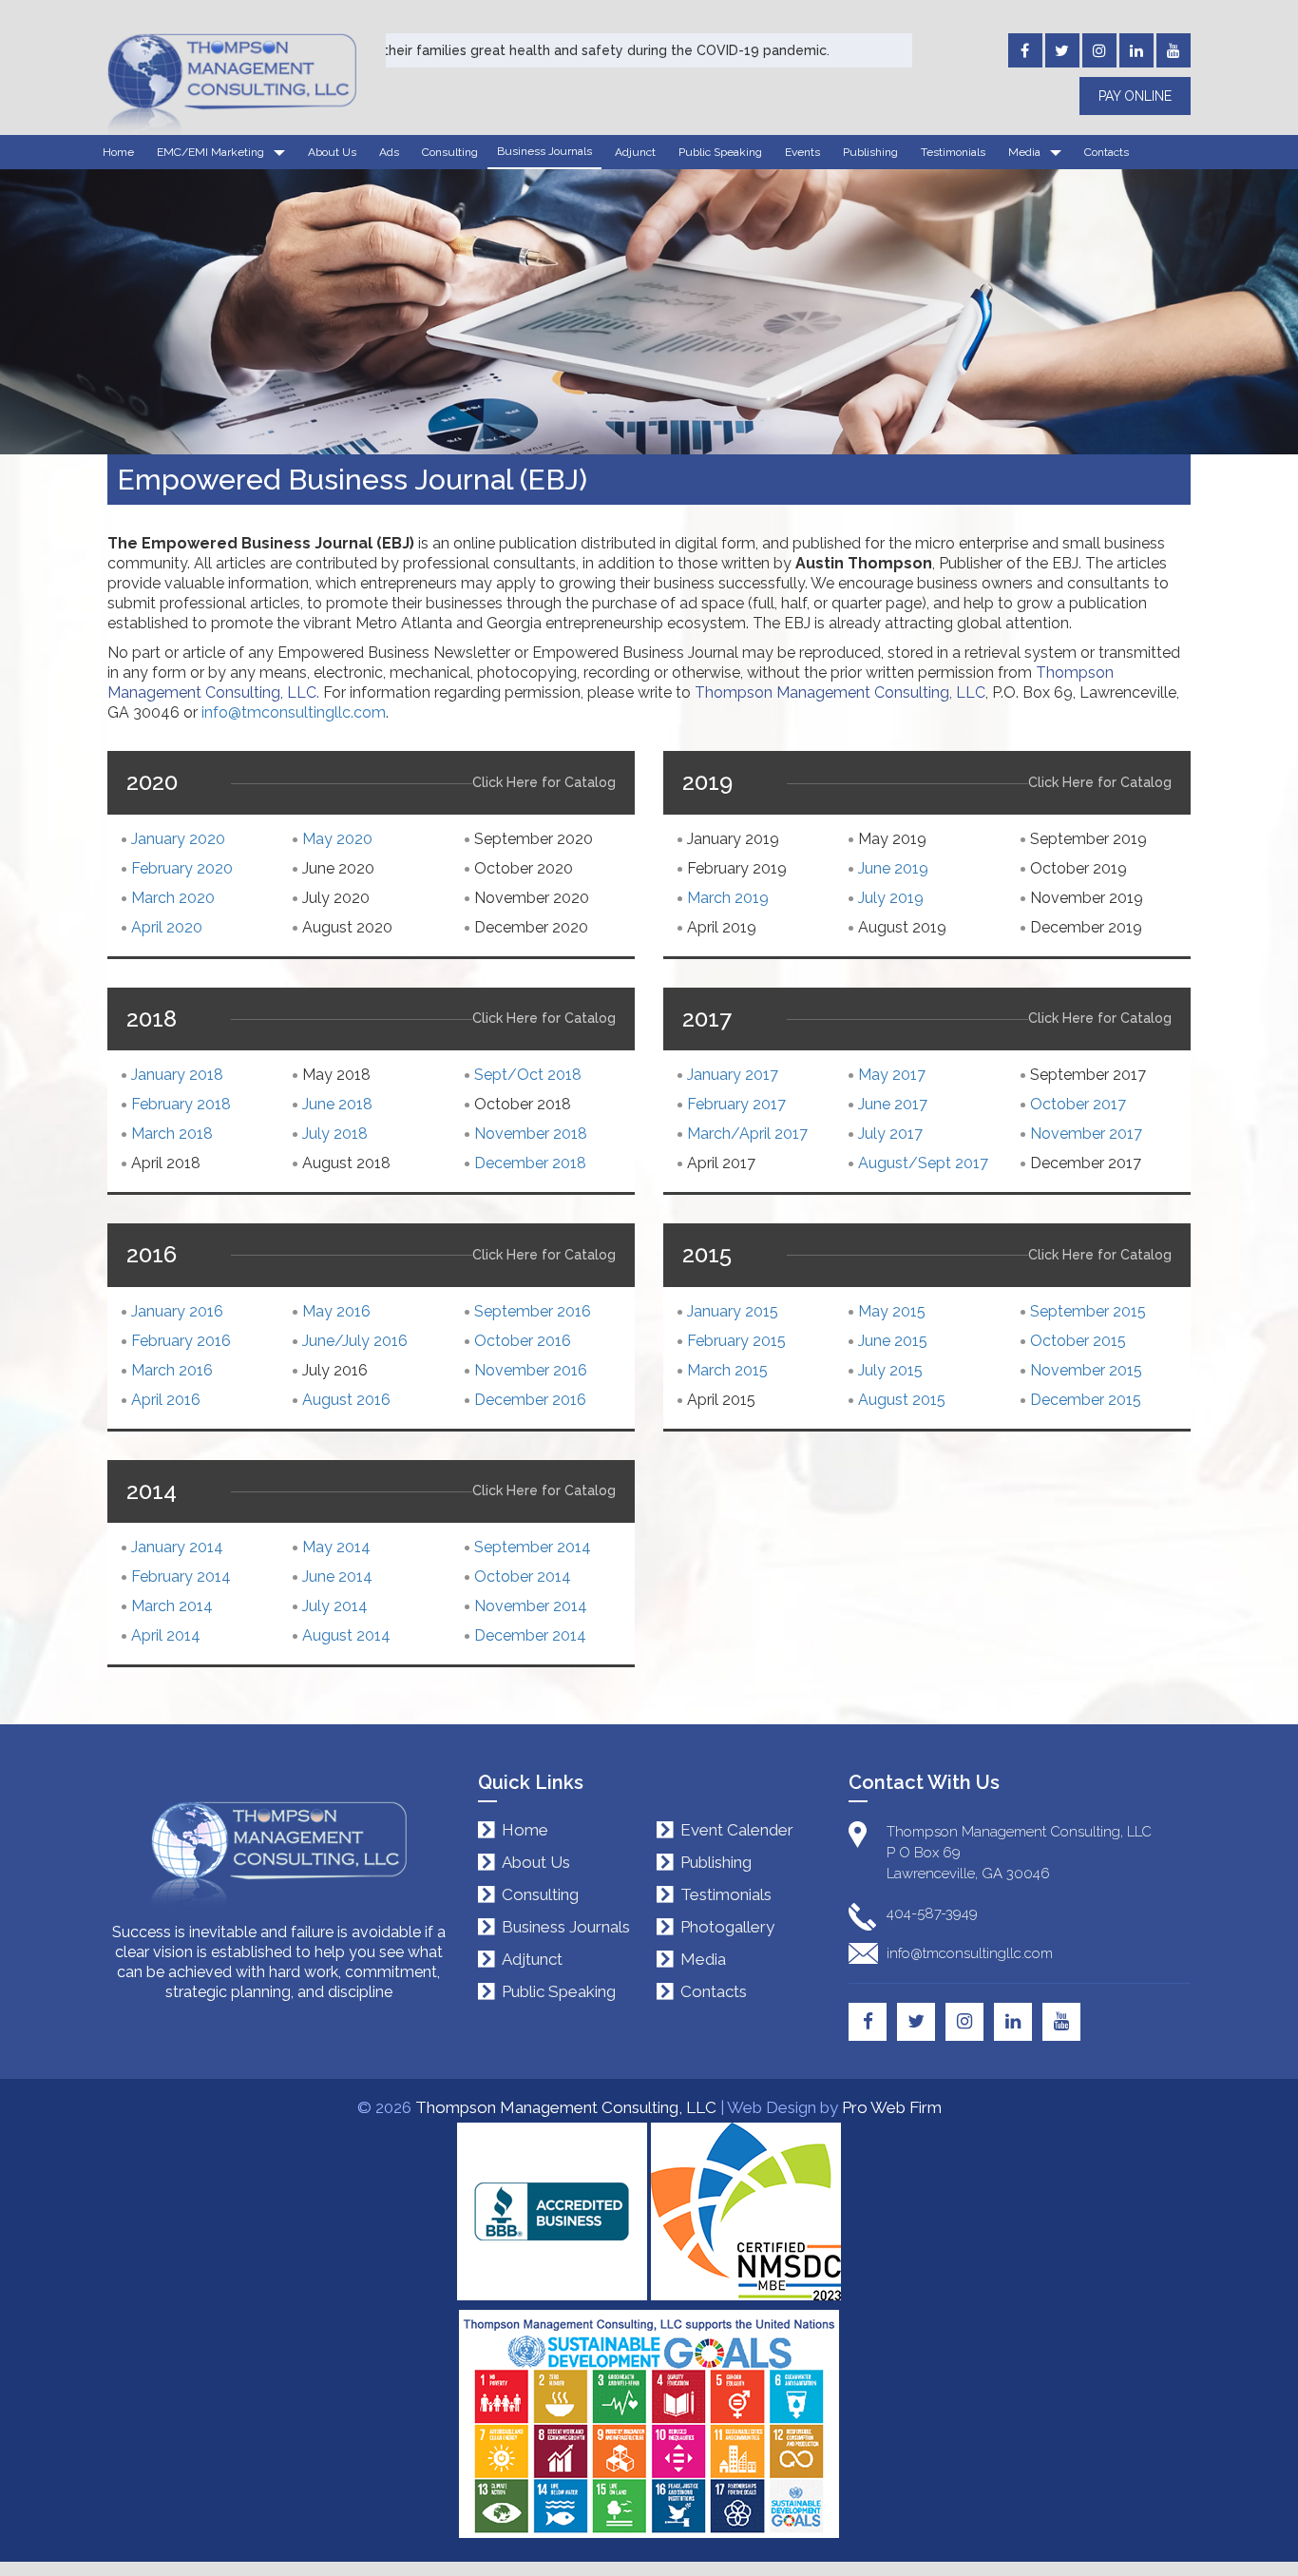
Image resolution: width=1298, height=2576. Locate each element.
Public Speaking (720, 152)
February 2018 (181, 1104)
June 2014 (337, 1576)
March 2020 (173, 898)
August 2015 (902, 1400)
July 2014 (335, 1606)
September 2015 (1088, 1311)
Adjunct (635, 152)
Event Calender (737, 1830)
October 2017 (1078, 1104)
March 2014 (172, 1606)
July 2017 (890, 1134)
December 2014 (530, 1635)
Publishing (870, 152)
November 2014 (531, 1606)
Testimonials (953, 152)
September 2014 (533, 1547)
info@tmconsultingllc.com (294, 712)
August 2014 (346, 1635)
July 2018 (335, 1134)
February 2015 (736, 1341)
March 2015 (727, 1370)
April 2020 (167, 927)
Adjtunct (532, 1960)
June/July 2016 (355, 1341)
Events (802, 152)
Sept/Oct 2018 (528, 1075)
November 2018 (531, 1134)
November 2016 (531, 1370)
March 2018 (172, 1134)
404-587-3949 (932, 1913)
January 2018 (177, 1075)
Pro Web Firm (892, 2107)
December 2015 (1086, 1400)
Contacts (1107, 152)
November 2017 (1086, 1134)
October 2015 (1078, 1341)
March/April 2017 (747, 1134)
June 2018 (337, 1104)
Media (1024, 152)
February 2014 (181, 1576)
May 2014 (336, 1547)
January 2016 (177, 1311)
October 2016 (523, 1341)
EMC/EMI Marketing (210, 152)
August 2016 (346, 1400)
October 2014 (523, 1576)
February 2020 (182, 868)
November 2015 (1086, 1370)
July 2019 (891, 898)
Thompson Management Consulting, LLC (566, 2107)
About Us (332, 152)
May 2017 (892, 1075)
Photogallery (727, 1927)
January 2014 (177, 1547)
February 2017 (736, 1104)
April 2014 (166, 1635)
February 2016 (181, 1341)
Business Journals (544, 151)
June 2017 (893, 1104)
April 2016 (166, 1400)
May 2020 (337, 839)
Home (118, 152)
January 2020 (178, 839)
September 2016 (533, 1311)
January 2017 (733, 1075)
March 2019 (728, 898)
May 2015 (892, 1311)
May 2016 (336, 1311)
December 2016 (530, 1400)
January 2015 (733, 1311)
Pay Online (1135, 96)
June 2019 (893, 868)
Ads (389, 152)
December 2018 (530, 1163)
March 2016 (172, 1370)
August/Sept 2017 (923, 1163)
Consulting (450, 152)
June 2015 (893, 1341)
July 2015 (890, 1370)
